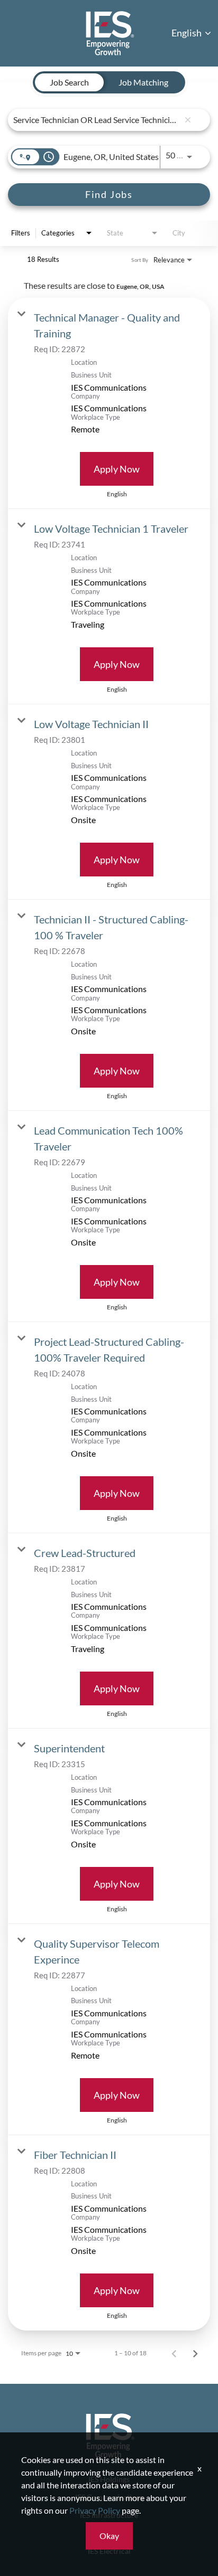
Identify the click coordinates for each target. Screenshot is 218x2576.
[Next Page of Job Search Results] (195, 2353)
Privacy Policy (95, 2510)
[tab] (69, 82)
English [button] (187, 33)
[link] (109, 403)
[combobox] (96, 120)
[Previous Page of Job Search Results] (174, 2353)
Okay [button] (109, 2536)
